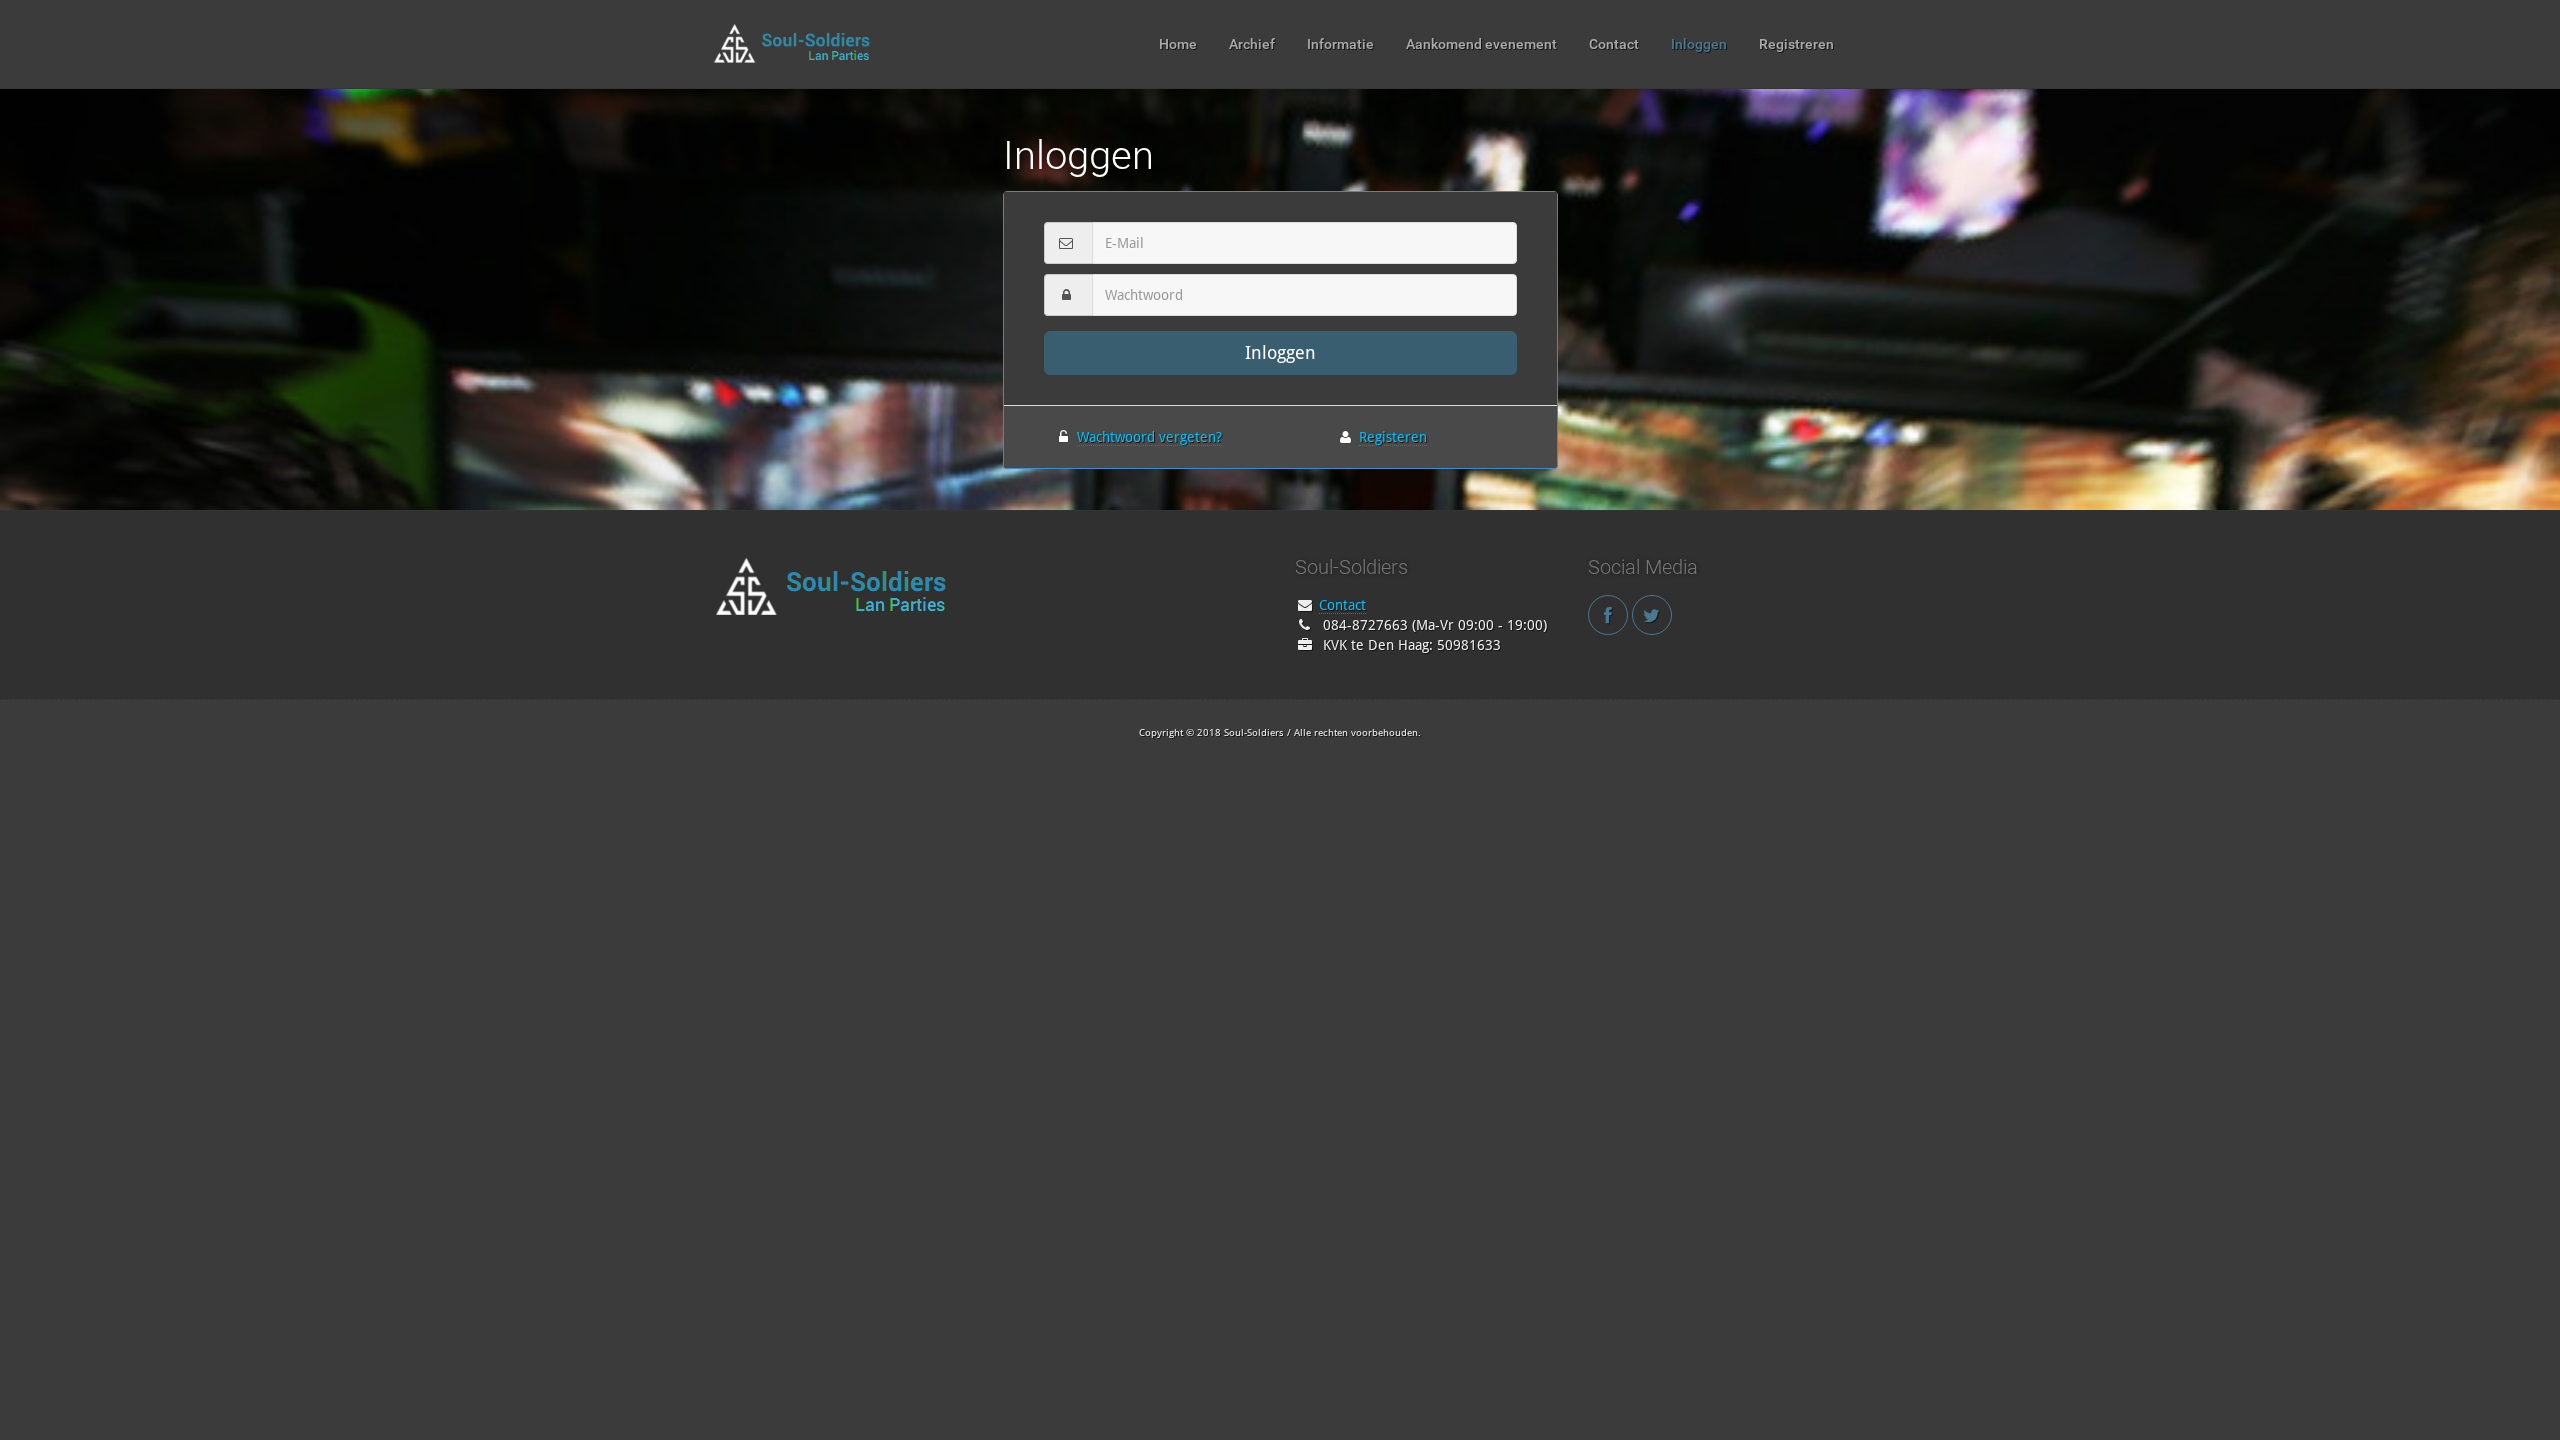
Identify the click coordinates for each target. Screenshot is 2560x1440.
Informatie (1340, 44)
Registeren (1393, 437)
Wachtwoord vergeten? (1149, 437)
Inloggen (1699, 44)
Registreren (1796, 44)
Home (1178, 44)
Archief (1252, 44)
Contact (1614, 44)
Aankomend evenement (1481, 44)
